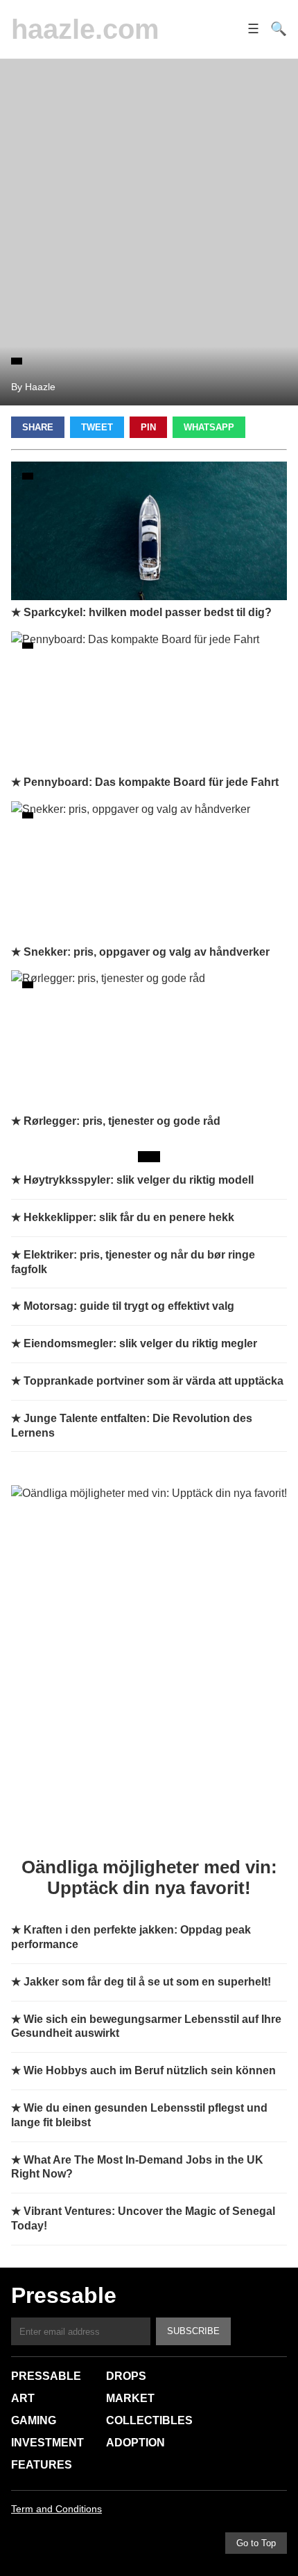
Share (38, 427)
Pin (148, 427)
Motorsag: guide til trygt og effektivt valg (129, 1306)
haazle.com (85, 29)
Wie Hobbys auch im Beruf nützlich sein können (150, 2070)
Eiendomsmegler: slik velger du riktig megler (140, 1343)
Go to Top (256, 2543)
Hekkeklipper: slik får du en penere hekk (129, 1217)
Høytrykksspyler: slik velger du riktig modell (139, 1180)
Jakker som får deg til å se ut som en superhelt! (147, 1982)
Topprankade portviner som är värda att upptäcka (154, 1381)
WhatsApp (209, 427)
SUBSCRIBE (193, 2331)
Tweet (97, 427)
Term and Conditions (56, 2509)
